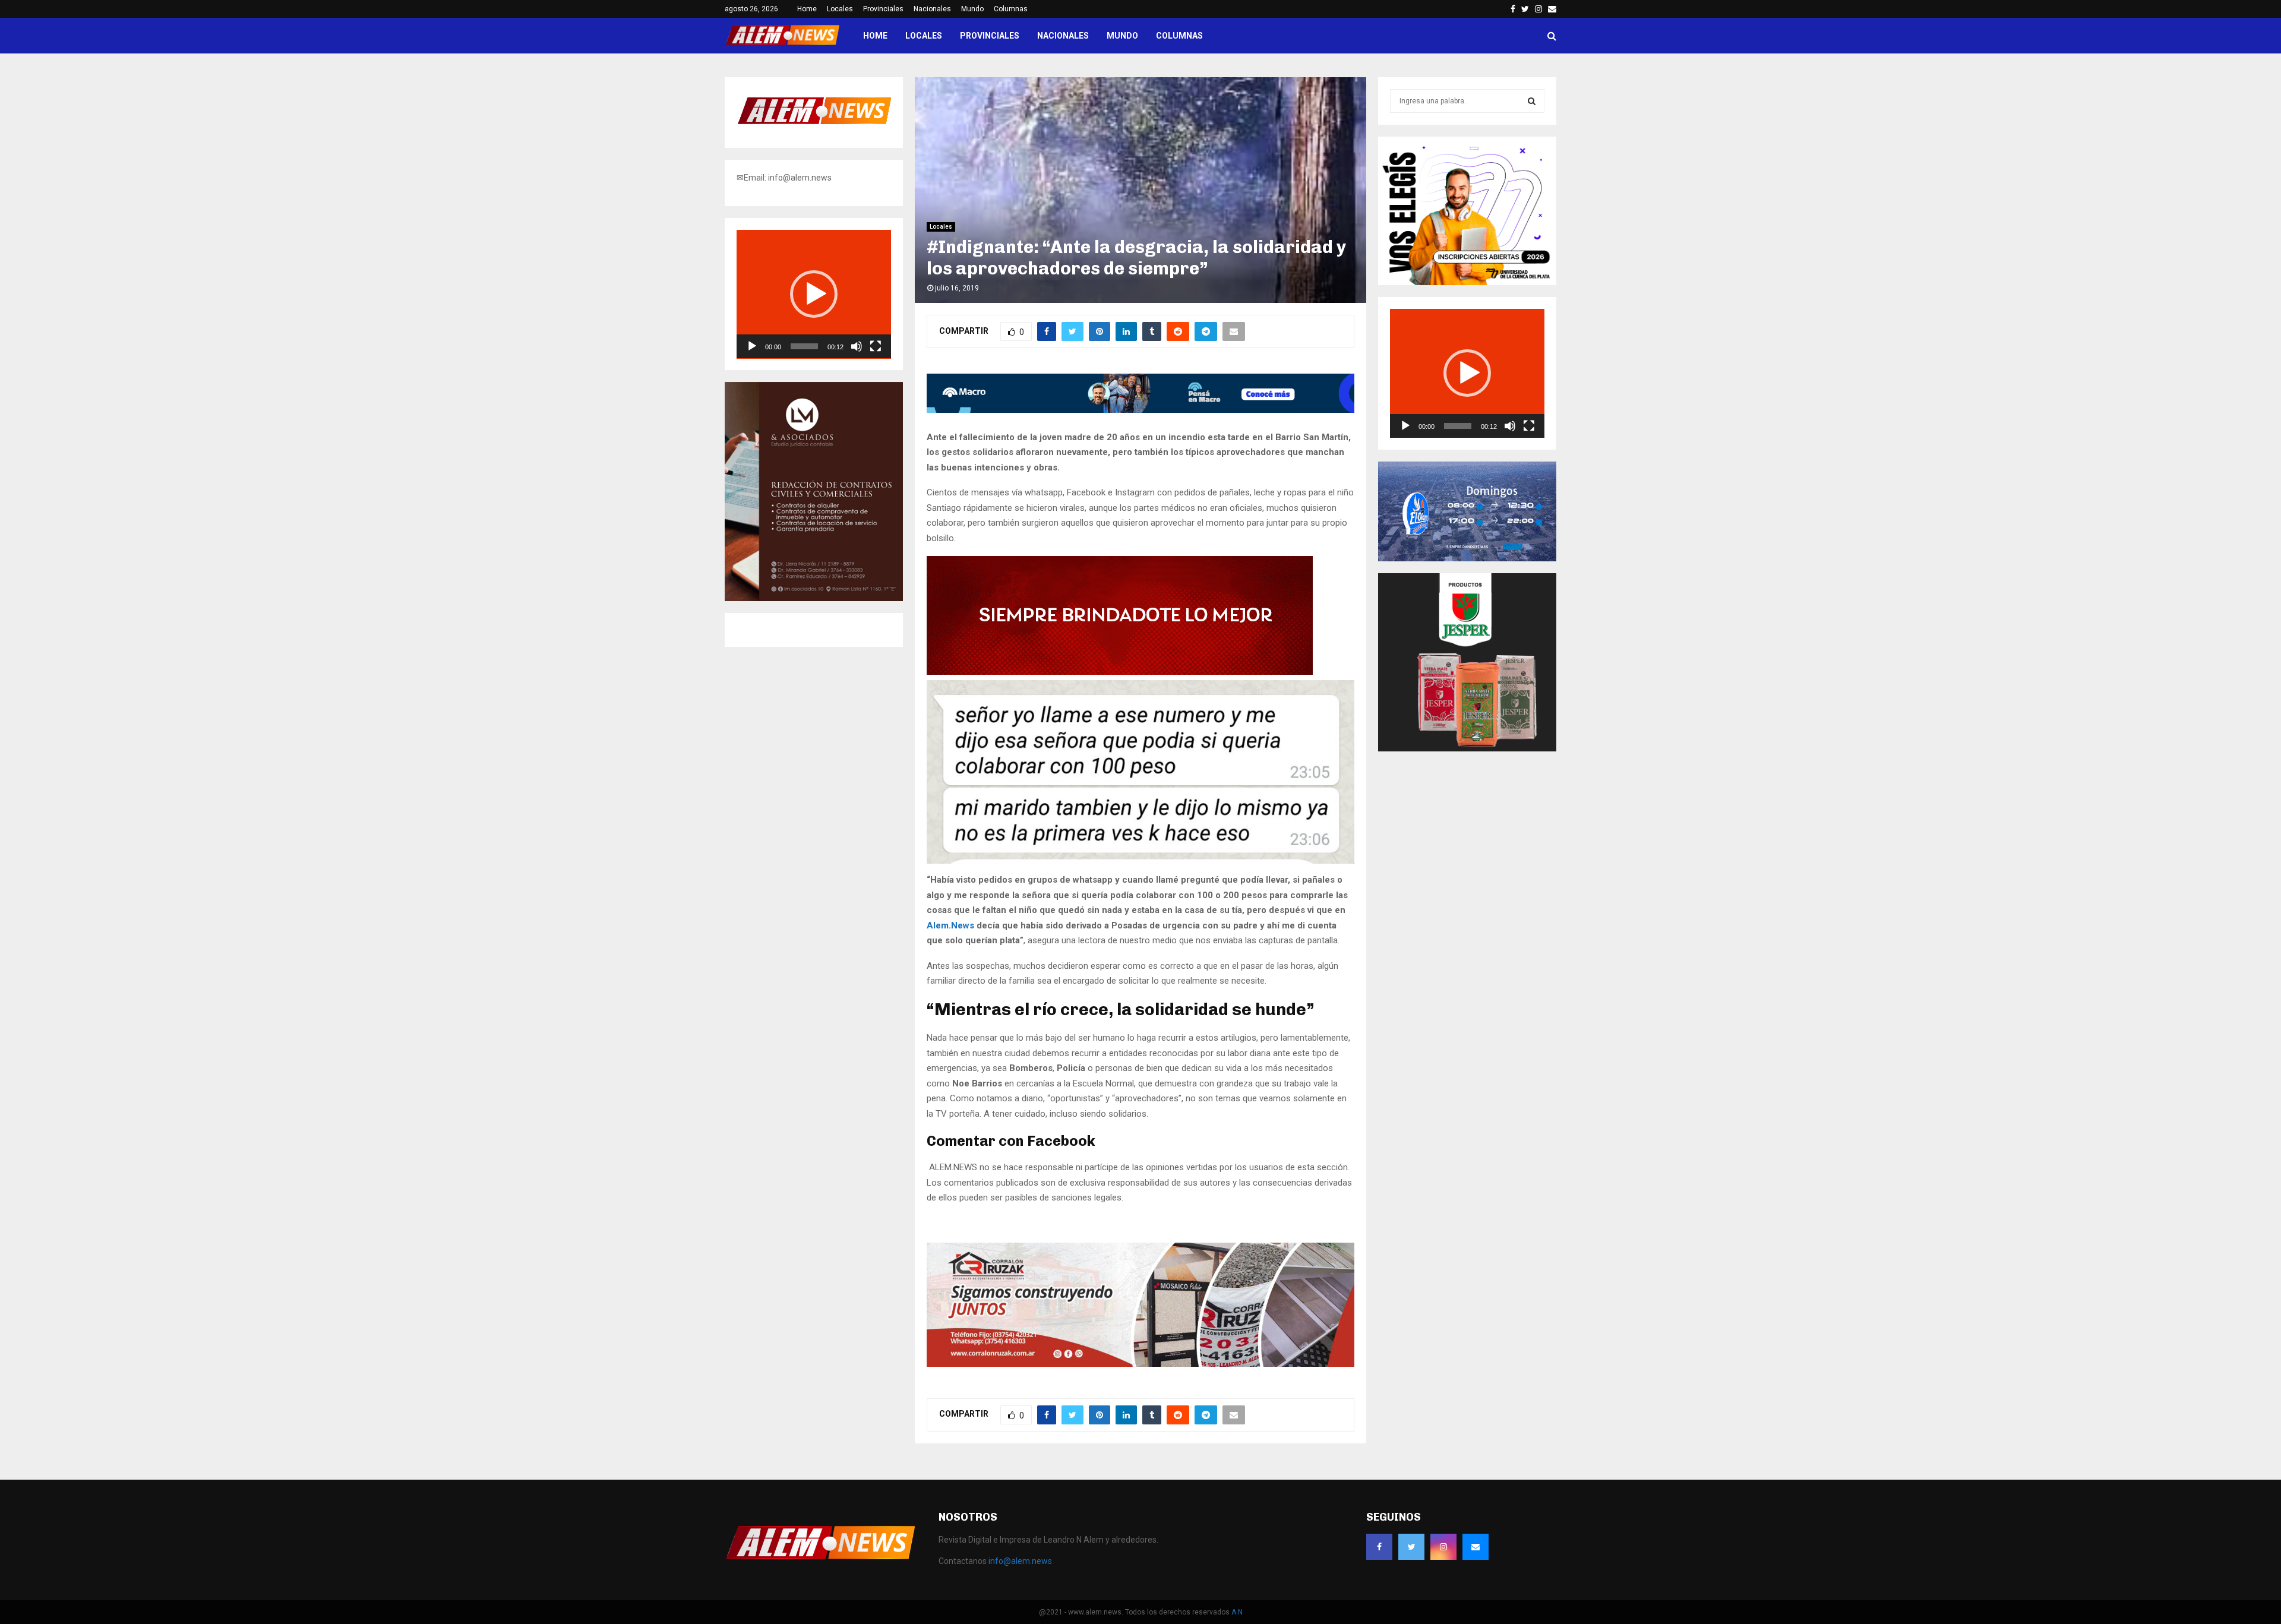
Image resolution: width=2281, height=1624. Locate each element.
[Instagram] (1443, 1547)
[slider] (804, 346)
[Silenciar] (857, 346)
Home (807, 9)
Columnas (1011, 9)
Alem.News (950, 925)
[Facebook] (1379, 1547)
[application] (814, 294)
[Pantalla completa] (876, 346)
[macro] (1140, 410)
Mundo (972, 9)
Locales (840, 9)
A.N (1237, 1612)
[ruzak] (1140, 1364)
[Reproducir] (752, 346)
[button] (814, 294)
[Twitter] (1411, 1547)
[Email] (1476, 1547)
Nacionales (932, 9)
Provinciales (883, 9)
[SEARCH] (1532, 101)
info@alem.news (1020, 1561)
